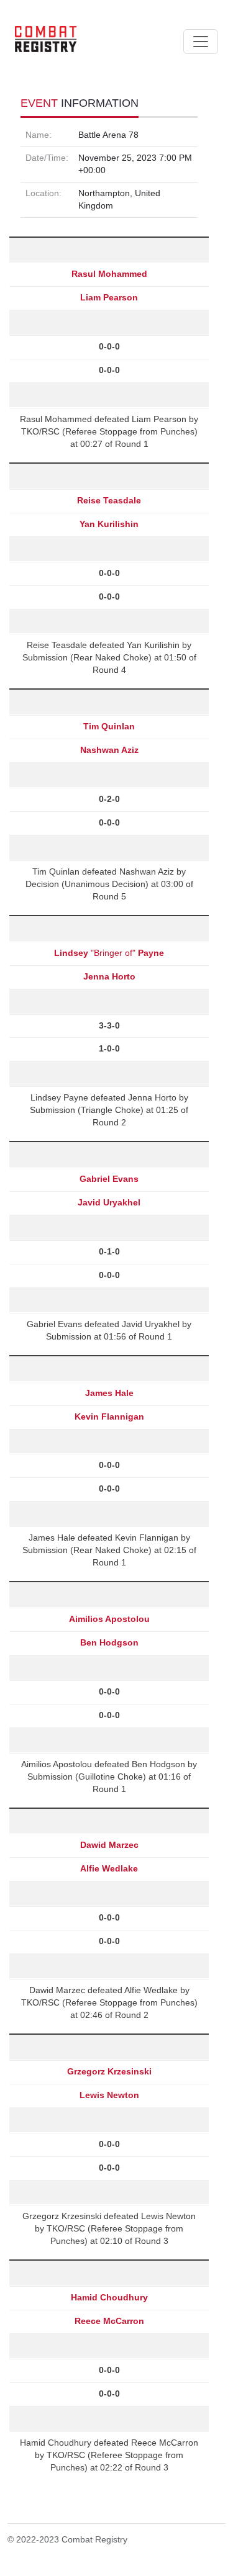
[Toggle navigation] (201, 42)
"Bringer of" (109, 953)
